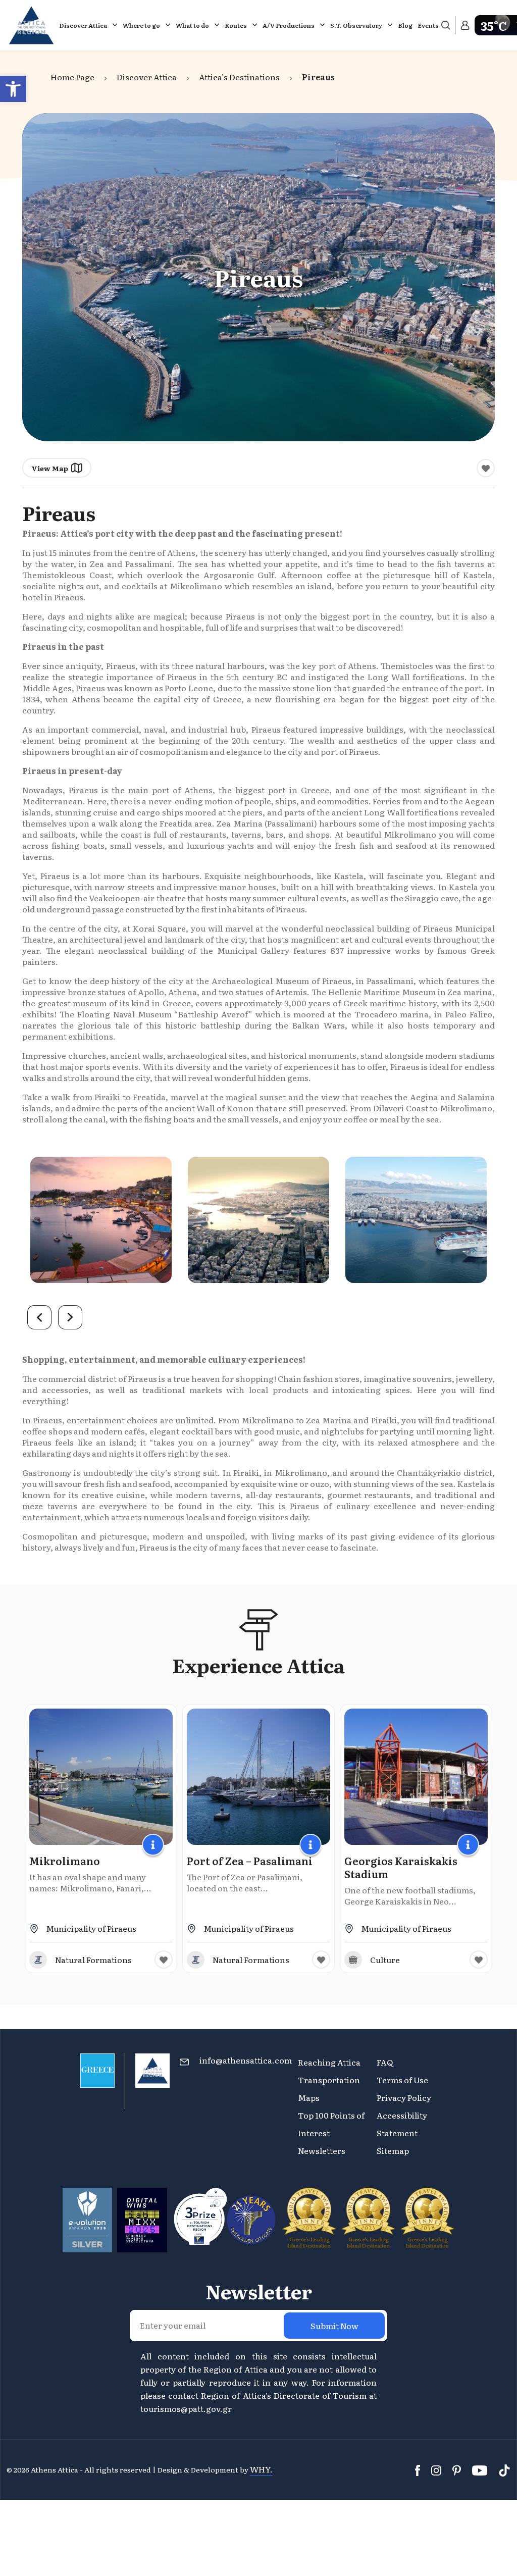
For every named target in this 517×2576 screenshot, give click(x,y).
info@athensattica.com (246, 2060)
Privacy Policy (404, 2097)
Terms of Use (402, 2080)
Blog (405, 25)
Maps (309, 2097)
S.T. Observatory (356, 25)
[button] (13, 89)
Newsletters (322, 2150)
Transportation (330, 2080)
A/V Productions (289, 25)
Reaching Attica (329, 2062)
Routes (236, 25)
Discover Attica (83, 25)
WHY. (261, 2469)
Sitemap (393, 2150)
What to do (192, 25)
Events (428, 25)
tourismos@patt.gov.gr (186, 2408)
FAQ (385, 2062)
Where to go (141, 25)
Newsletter (259, 2291)
